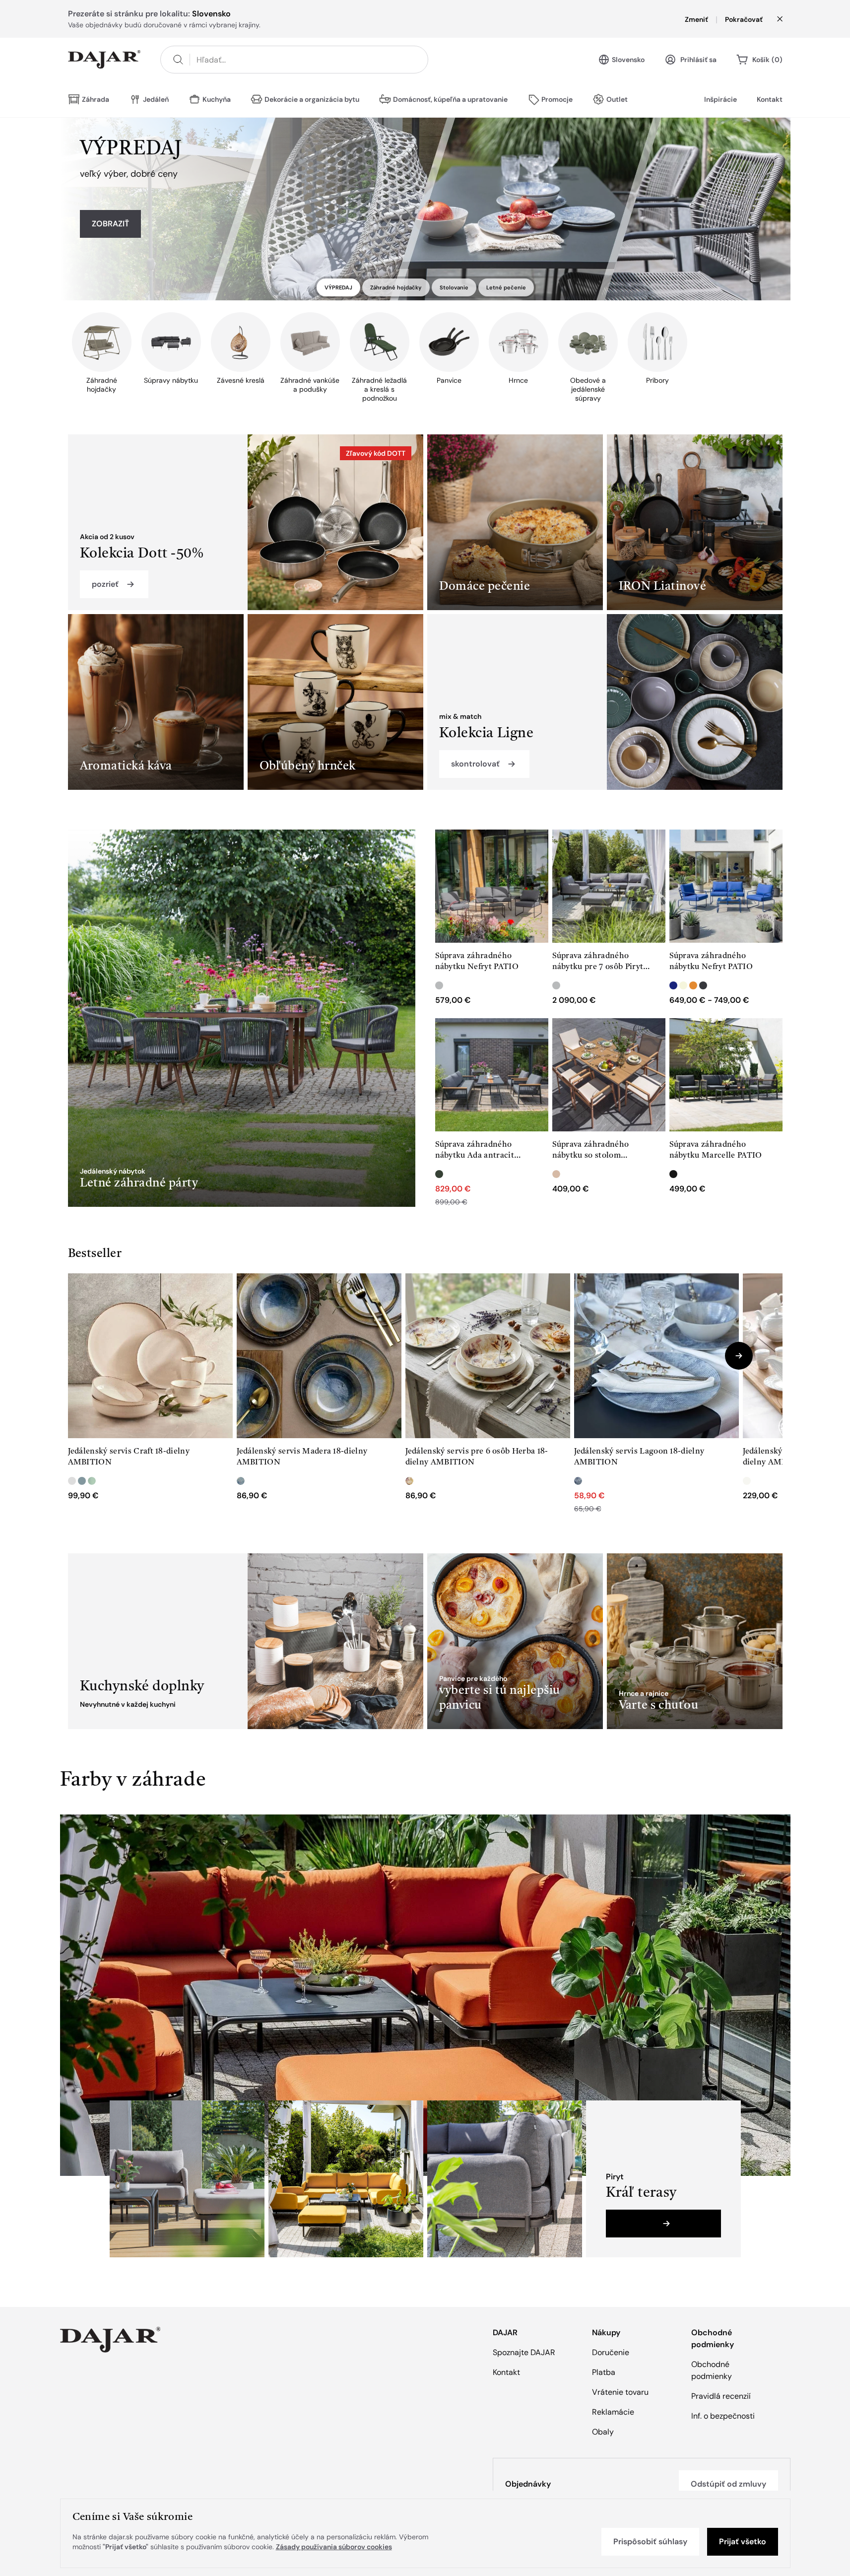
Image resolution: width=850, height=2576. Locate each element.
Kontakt (770, 99)
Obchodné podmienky (712, 2370)
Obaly (603, 2432)
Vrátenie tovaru (620, 2392)
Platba (604, 2372)
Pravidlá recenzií (721, 2396)
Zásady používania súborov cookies (334, 2547)
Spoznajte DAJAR (524, 2352)
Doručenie (611, 2352)
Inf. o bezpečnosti (723, 2416)
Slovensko (628, 60)
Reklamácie (613, 2412)
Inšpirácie (720, 99)
